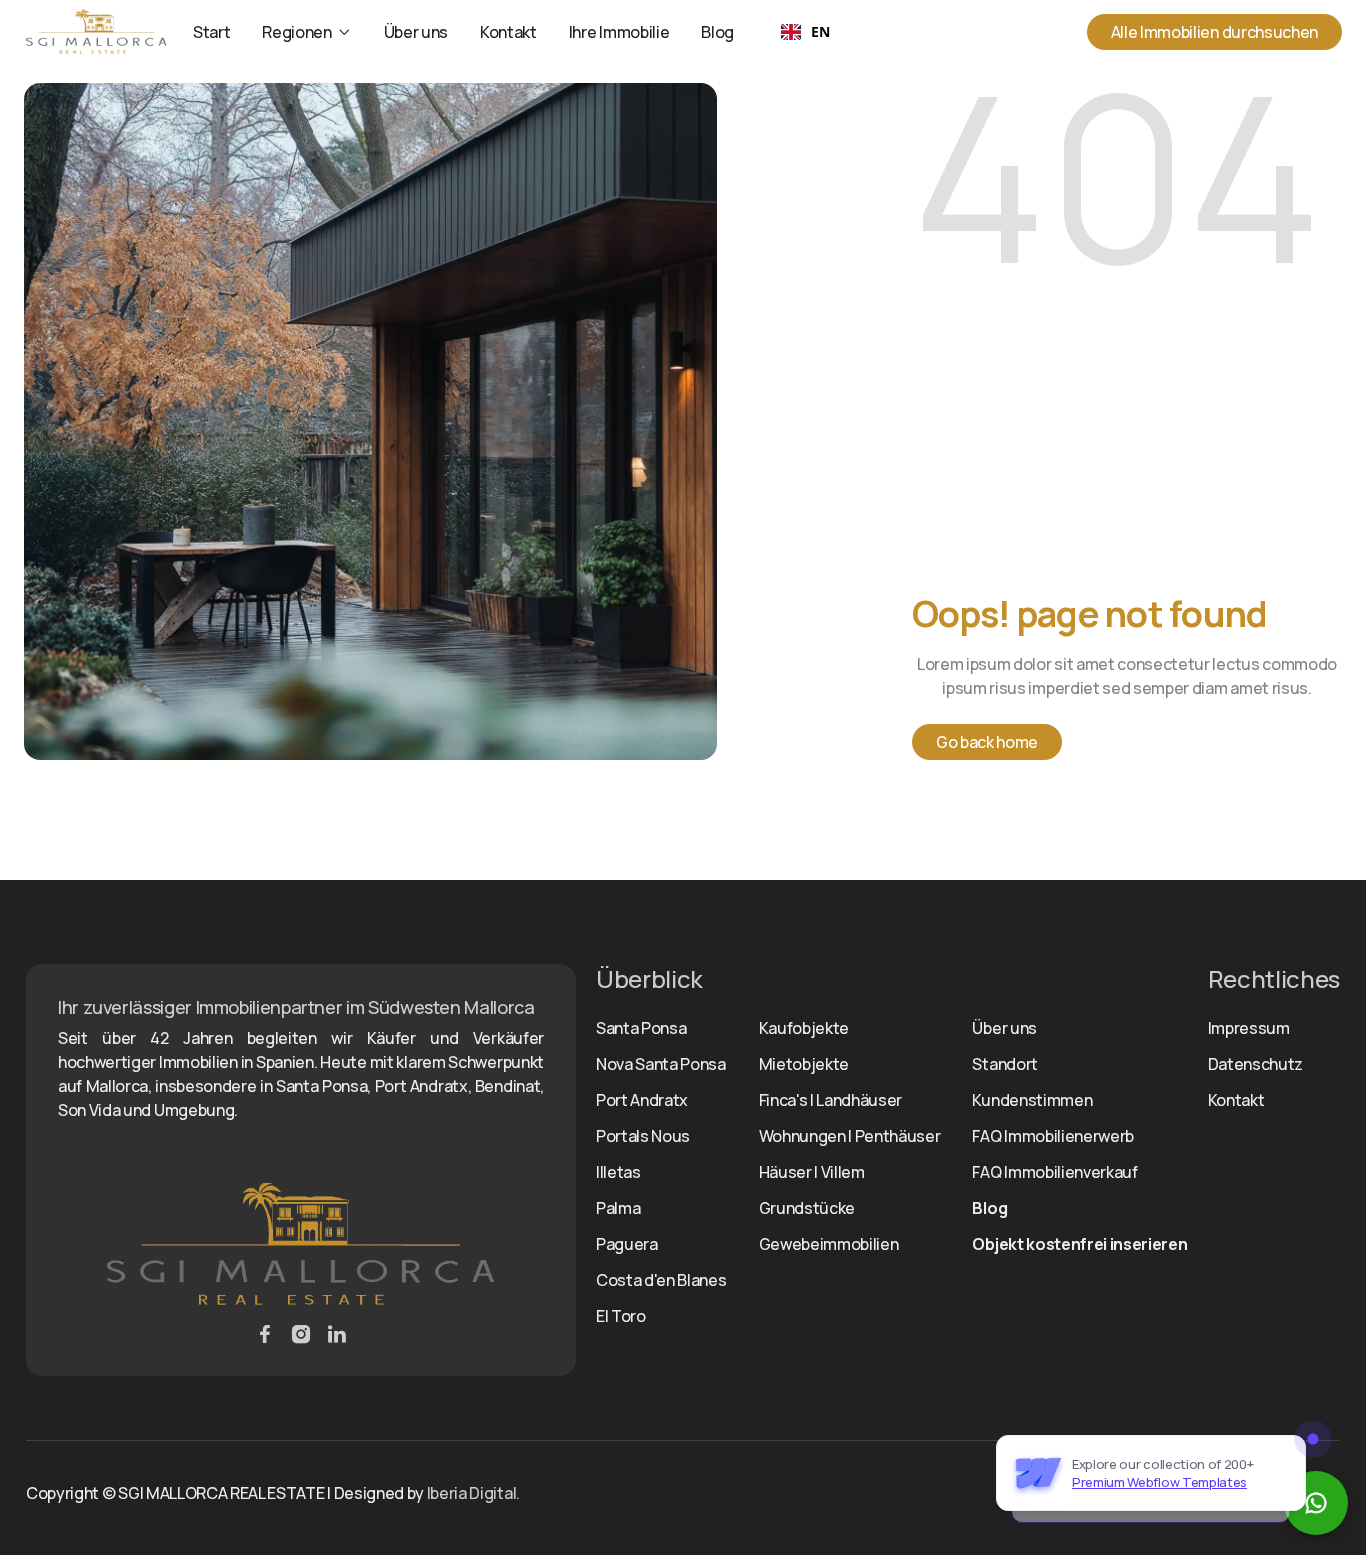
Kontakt (508, 32)
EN (820, 31)
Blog (717, 32)
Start (211, 32)
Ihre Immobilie (619, 32)
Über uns (416, 32)
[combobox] (805, 32)
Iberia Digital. (473, 1493)
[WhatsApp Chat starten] (1316, 1503)
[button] (306, 32)
